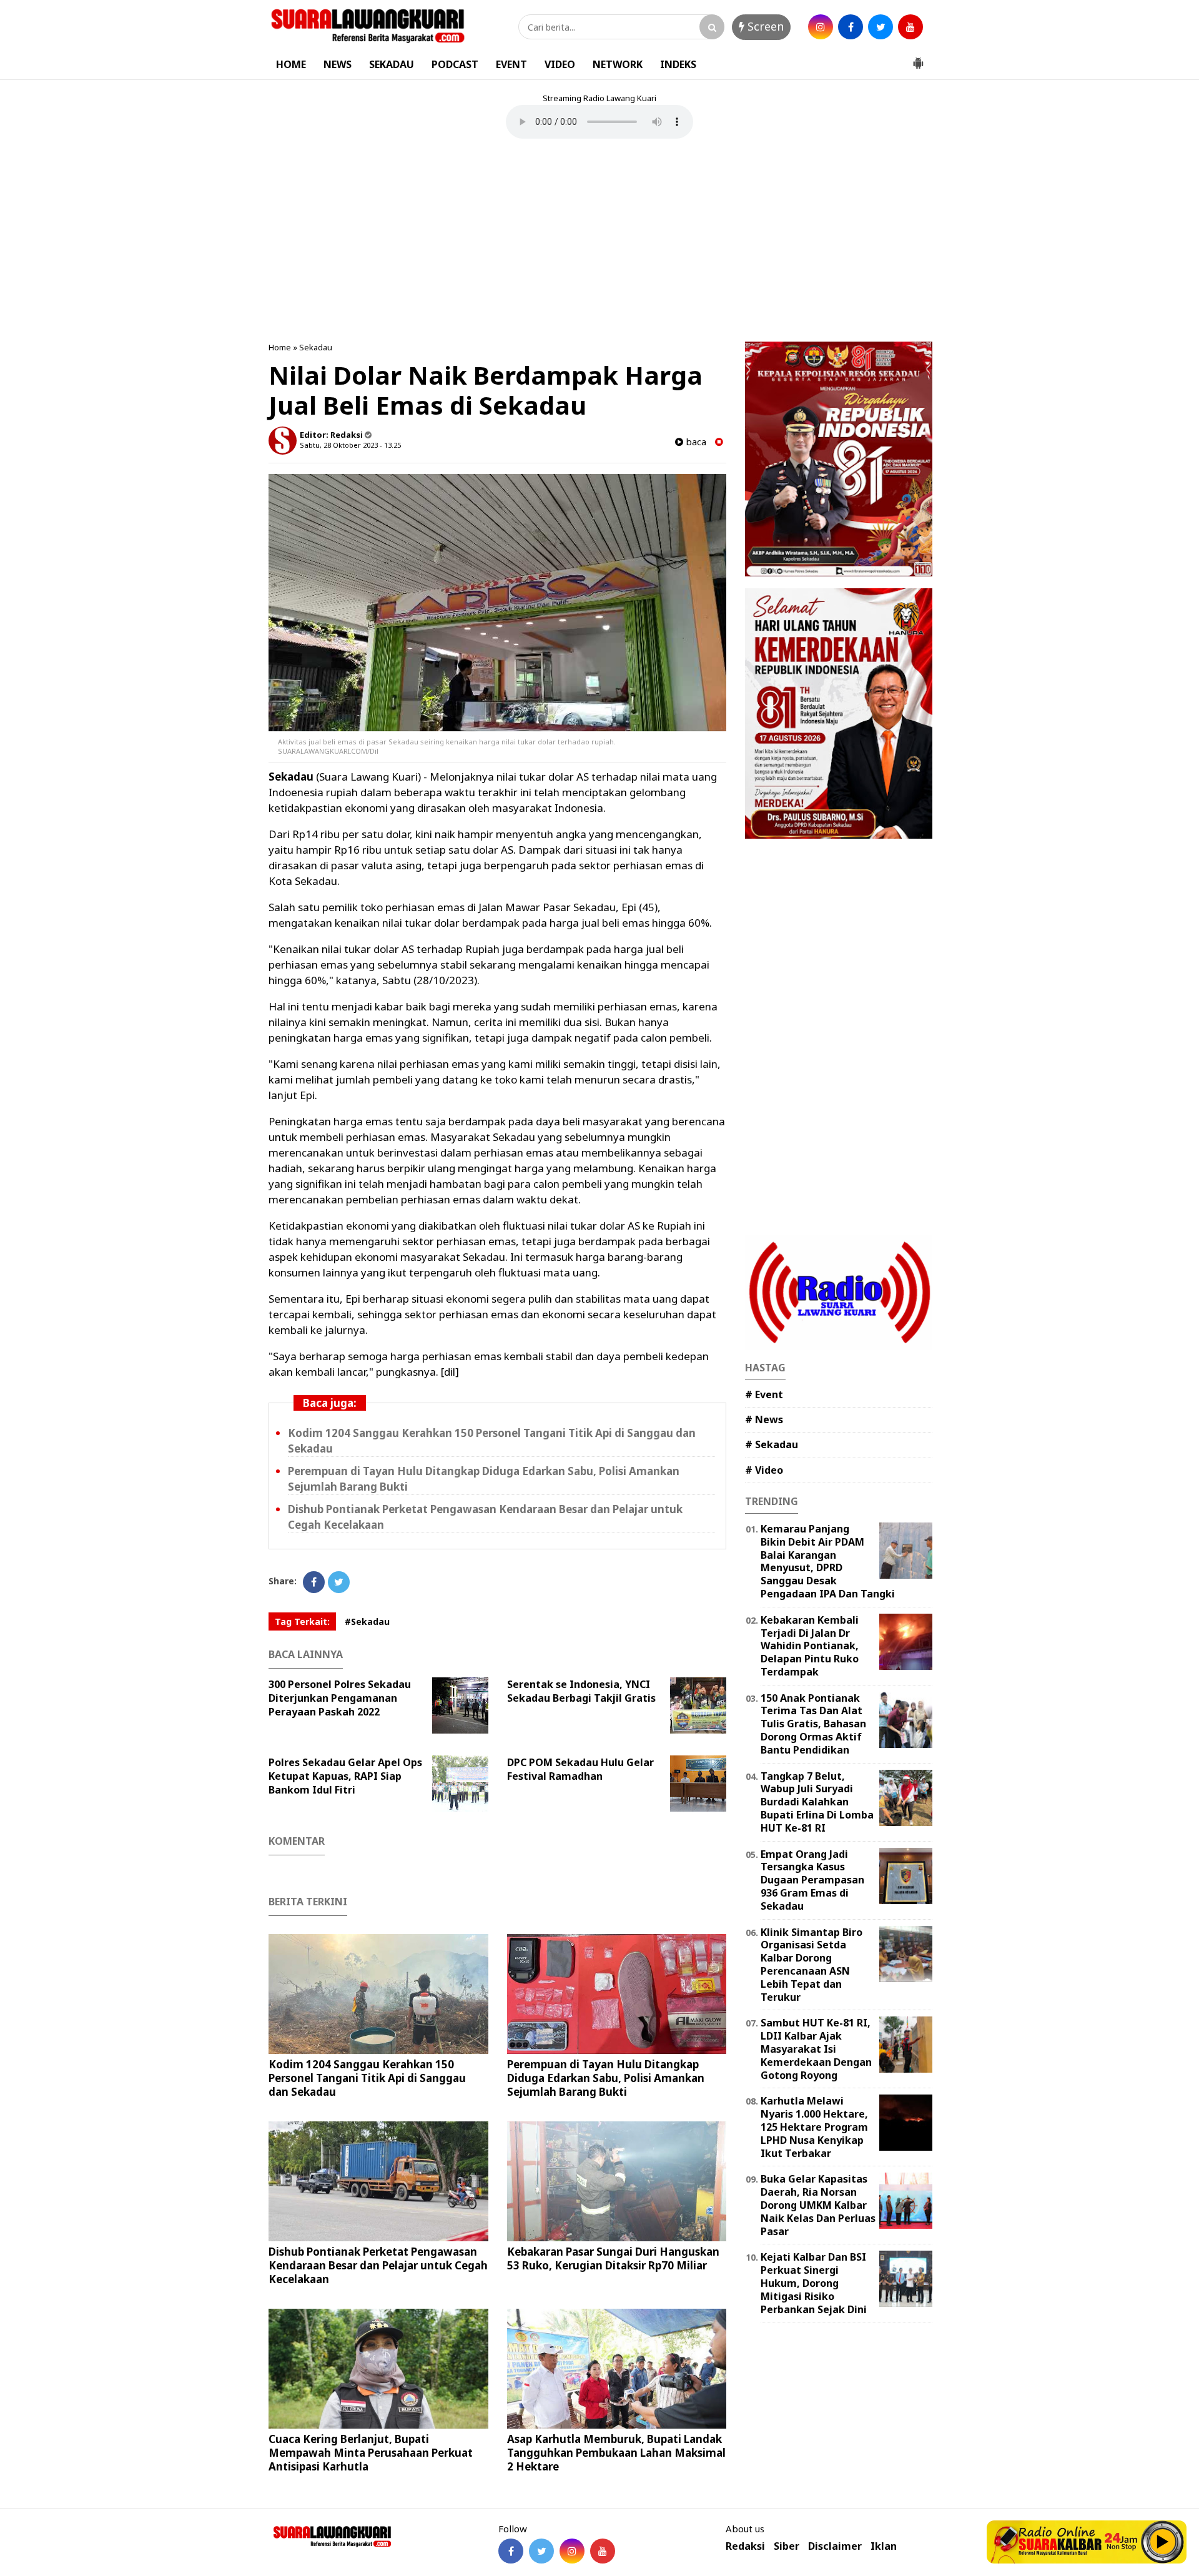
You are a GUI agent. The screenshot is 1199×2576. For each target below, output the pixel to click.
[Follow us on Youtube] (603, 2551)
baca (695, 442)
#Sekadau (367, 1621)
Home (280, 347)
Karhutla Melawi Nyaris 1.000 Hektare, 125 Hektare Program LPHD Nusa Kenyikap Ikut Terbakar (814, 2127)
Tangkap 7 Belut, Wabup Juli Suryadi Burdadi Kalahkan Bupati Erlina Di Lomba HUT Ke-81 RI (817, 1802)
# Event (764, 1394)
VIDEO (560, 64)
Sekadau (316, 347)
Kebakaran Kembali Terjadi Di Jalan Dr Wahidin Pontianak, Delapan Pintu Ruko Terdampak (810, 1646)
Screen (764, 26)
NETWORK (618, 64)
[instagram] (821, 27)
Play (1163, 2542)
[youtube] (910, 27)
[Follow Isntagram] (572, 2551)
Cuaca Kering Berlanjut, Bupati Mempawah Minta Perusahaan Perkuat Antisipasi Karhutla (371, 2453)
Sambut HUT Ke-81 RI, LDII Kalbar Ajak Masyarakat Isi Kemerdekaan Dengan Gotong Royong (816, 2049)
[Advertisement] (599, 242)
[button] (918, 58)
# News (764, 1419)
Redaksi (745, 2546)
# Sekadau (772, 1444)
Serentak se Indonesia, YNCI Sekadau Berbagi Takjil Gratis (581, 1691)
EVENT (511, 64)
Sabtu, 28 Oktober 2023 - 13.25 (350, 445)
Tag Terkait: (302, 1621)
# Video (764, 1470)
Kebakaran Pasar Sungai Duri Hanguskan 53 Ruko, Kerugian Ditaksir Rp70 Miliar (613, 2258)
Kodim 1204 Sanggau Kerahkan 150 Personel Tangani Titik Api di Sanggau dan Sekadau (367, 2078)
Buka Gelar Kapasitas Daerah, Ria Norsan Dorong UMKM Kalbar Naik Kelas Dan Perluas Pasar (818, 2205)
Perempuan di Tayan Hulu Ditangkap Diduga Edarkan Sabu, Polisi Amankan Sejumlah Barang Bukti (606, 2078)
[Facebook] (314, 1582)
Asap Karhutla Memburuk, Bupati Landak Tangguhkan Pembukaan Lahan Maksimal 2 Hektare (616, 2453)
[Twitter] (339, 1582)
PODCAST (455, 64)
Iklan (884, 2546)
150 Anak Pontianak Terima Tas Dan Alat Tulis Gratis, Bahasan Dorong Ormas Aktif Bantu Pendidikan (813, 1724)
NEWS (338, 64)
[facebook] (851, 27)
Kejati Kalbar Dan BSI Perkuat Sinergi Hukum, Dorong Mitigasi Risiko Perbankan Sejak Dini (814, 2283)
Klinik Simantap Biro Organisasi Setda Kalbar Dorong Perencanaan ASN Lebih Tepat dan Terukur (812, 1965)
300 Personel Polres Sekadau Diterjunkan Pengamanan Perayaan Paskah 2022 (340, 1698)
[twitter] (881, 27)
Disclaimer (835, 2546)
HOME (291, 64)
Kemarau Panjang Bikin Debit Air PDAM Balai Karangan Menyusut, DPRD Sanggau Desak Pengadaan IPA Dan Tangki (828, 1561)
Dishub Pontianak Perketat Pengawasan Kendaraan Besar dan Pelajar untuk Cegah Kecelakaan (378, 2265)
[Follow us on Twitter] (541, 2551)
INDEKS (678, 64)
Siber (787, 2546)
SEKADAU (392, 64)
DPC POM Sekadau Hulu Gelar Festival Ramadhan (580, 1769)
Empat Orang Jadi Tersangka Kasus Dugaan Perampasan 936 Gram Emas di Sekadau (812, 1880)
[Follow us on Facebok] (511, 2551)
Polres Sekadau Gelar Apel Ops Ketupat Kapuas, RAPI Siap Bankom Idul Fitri (345, 1776)
